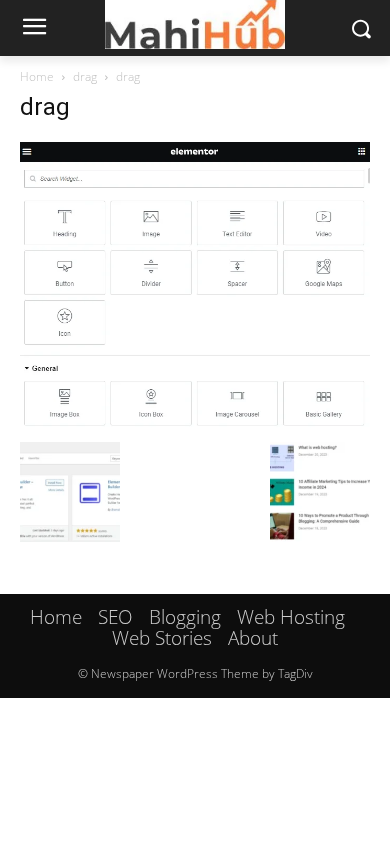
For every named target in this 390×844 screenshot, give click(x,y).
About (253, 638)
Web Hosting (291, 617)
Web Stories (162, 638)
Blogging (185, 617)
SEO (115, 617)
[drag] (195, 421)
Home (37, 76)
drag (85, 76)
